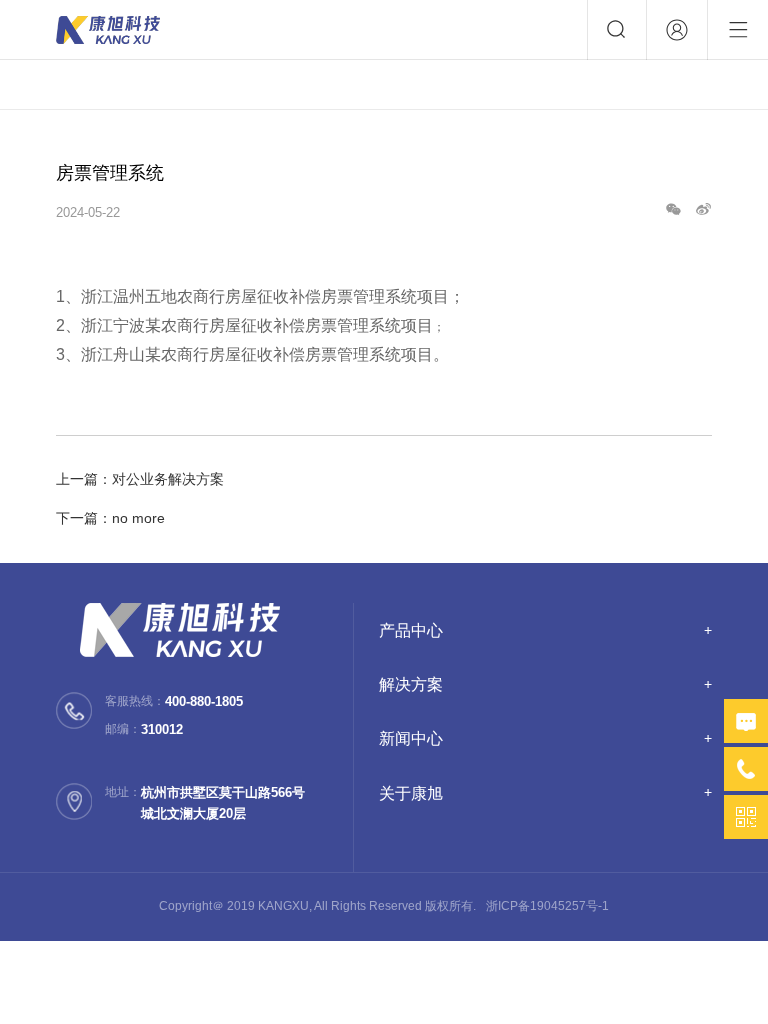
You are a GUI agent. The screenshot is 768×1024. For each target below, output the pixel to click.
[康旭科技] (108, 30)
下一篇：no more (110, 518)
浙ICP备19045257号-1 (547, 906)
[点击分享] (703, 212)
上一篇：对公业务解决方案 (140, 479)
